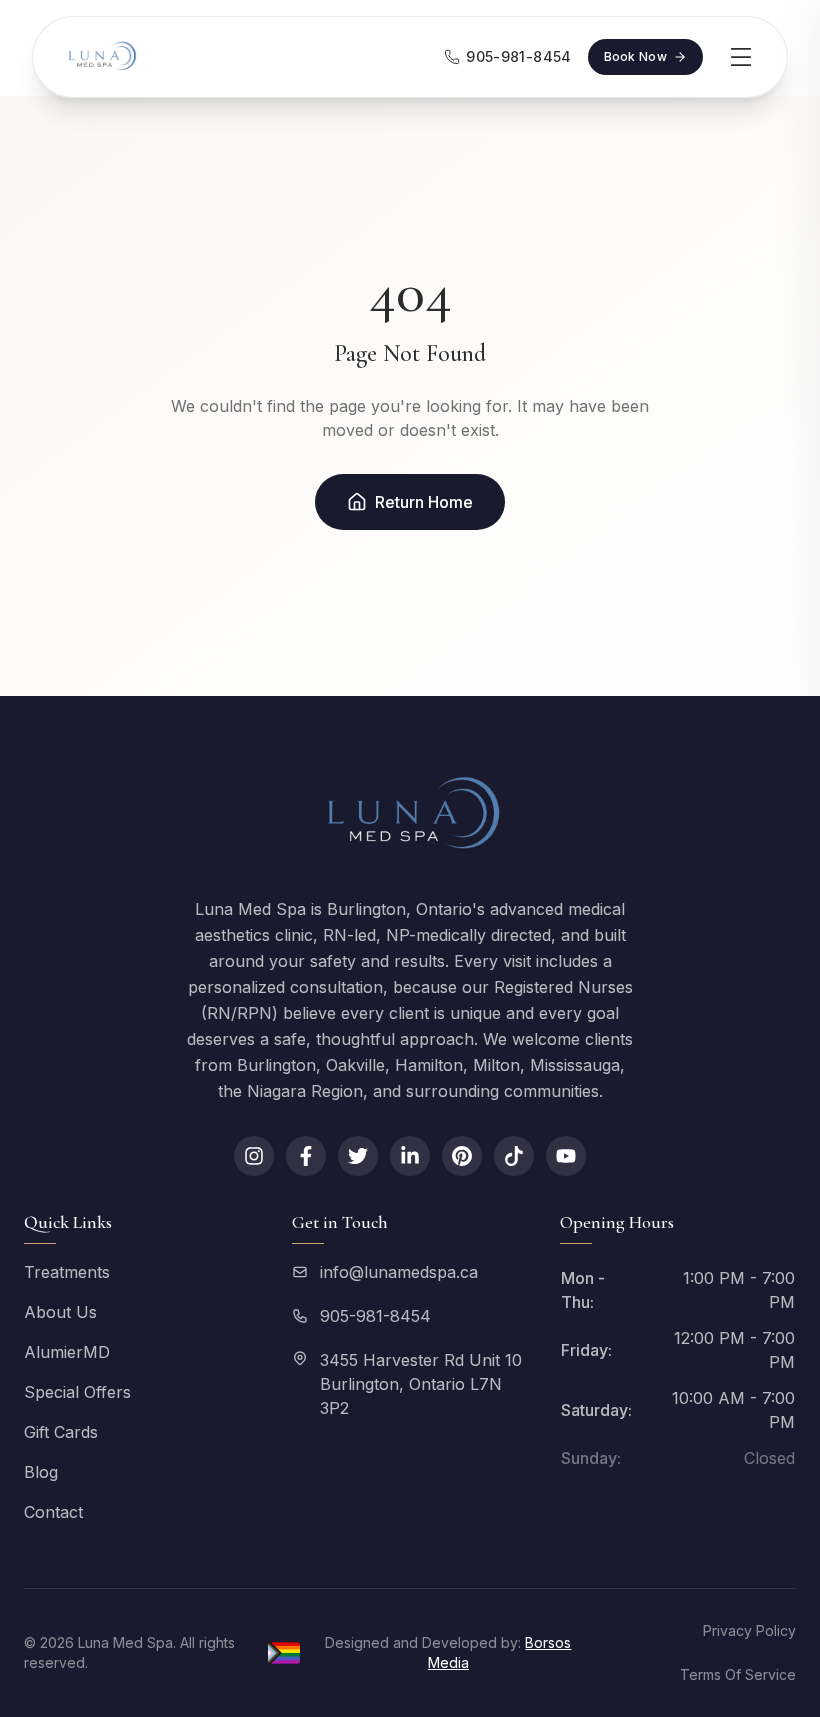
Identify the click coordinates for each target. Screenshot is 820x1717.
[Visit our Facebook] (306, 1156)
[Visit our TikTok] (514, 1156)
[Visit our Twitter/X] (358, 1156)
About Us (60, 1312)
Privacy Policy (749, 1630)
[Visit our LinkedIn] (410, 1156)
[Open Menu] (741, 57)
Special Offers (77, 1392)
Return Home (424, 502)
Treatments (67, 1272)
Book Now (635, 56)
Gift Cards (61, 1432)
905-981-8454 (375, 1316)
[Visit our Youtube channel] (566, 1156)
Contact (53, 1512)
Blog (41, 1472)
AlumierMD (67, 1352)
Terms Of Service (738, 1674)
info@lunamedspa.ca (399, 1272)
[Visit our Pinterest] (462, 1156)
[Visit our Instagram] (254, 1156)
